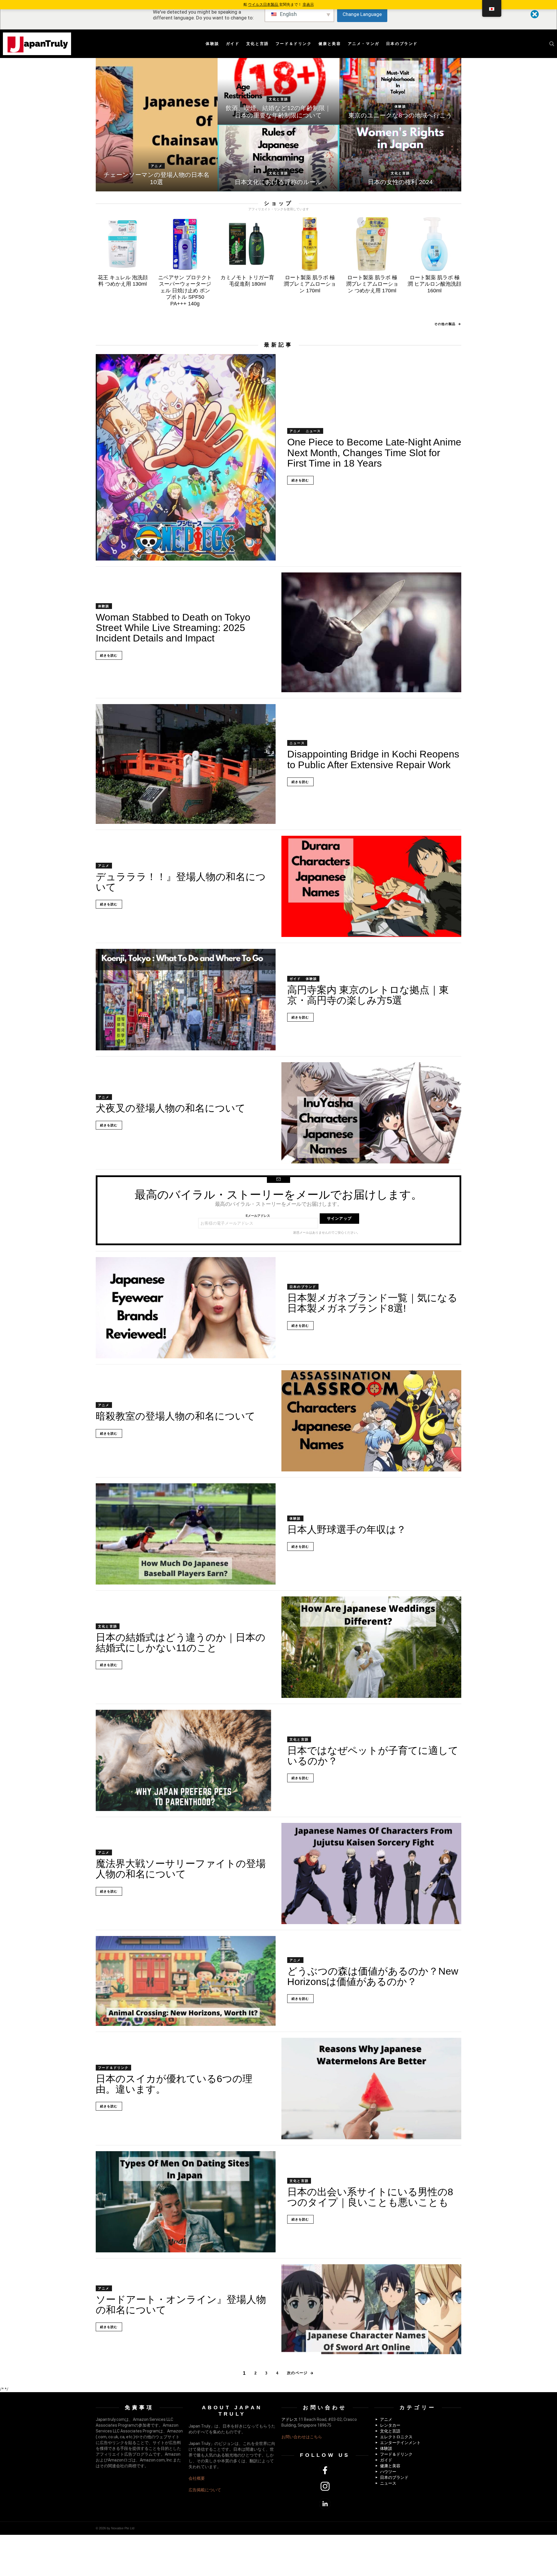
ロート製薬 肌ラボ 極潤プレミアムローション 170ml (310, 284)
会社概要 (197, 2478)
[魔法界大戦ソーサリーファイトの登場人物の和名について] (371, 1873)
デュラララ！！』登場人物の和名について (181, 882)
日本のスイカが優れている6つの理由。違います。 (174, 2084)
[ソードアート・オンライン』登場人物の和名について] (371, 2309)
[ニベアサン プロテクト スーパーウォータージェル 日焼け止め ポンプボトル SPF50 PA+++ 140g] (185, 244)
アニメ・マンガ (364, 44)
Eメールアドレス (258, 1216)
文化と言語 (258, 44)
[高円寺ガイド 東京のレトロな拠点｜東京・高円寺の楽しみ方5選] (186, 999)
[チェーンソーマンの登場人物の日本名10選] (157, 125)
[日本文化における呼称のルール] (278, 158)
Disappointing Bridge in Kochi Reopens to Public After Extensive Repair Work (373, 759)
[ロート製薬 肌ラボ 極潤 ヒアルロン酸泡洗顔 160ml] (434, 244)
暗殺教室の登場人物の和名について (176, 1416)
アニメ (157, 166)
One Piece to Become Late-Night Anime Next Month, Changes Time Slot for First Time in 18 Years (374, 453)
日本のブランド (402, 44)
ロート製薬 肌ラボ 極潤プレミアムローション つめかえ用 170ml (372, 284)
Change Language (362, 14)
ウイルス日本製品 (264, 4)
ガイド (233, 44)
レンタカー (390, 2425)
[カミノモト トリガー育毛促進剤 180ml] (247, 244)
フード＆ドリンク (294, 44)
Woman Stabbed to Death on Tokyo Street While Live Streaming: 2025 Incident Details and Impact (173, 628)
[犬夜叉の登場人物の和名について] (371, 1113)
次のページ (297, 2373)
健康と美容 (330, 44)
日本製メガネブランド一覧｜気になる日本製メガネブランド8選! (372, 1303)
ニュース (313, 431)
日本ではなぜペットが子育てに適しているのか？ (373, 1756)
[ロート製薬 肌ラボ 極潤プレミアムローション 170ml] (310, 244)
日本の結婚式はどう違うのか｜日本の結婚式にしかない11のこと (181, 1643)
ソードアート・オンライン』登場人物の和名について (181, 2305)
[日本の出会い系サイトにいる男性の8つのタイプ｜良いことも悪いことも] (186, 2202)
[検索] (552, 44)
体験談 (213, 44)
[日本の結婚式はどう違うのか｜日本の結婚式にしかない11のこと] (371, 1647)
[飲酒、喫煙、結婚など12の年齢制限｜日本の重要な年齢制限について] (278, 91)
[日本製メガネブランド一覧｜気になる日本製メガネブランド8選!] (186, 1308)
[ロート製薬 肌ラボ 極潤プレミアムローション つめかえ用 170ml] (372, 244)
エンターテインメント (400, 2443)
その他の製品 (445, 324)
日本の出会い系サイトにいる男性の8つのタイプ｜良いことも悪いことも (370, 2197)
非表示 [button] (308, 4)
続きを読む (300, 480)
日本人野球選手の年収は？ (347, 1529)
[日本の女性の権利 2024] (400, 158)
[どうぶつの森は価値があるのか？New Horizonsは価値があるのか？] (186, 1981)
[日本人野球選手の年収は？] (186, 1534)
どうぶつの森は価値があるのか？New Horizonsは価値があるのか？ (373, 1976)
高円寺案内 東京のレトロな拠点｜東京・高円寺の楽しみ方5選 (368, 995)
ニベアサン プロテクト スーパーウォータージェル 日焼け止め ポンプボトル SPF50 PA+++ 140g (185, 291)
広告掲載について (205, 2490)
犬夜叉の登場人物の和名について (171, 1108)
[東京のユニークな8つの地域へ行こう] (400, 91)
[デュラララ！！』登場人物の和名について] (371, 886)
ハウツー (388, 2472)
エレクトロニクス (396, 2437)
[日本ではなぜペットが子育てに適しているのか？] (186, 1760)
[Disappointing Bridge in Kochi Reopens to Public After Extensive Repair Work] (186, 764)
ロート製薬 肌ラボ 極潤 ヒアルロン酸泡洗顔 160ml (434, 284)
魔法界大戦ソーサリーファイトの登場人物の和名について (181, 1869)
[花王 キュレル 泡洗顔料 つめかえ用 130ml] (123, 244)
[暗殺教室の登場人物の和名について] (371, 1421)
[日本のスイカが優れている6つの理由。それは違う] (371, 2088)
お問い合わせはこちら (302, 2437)
